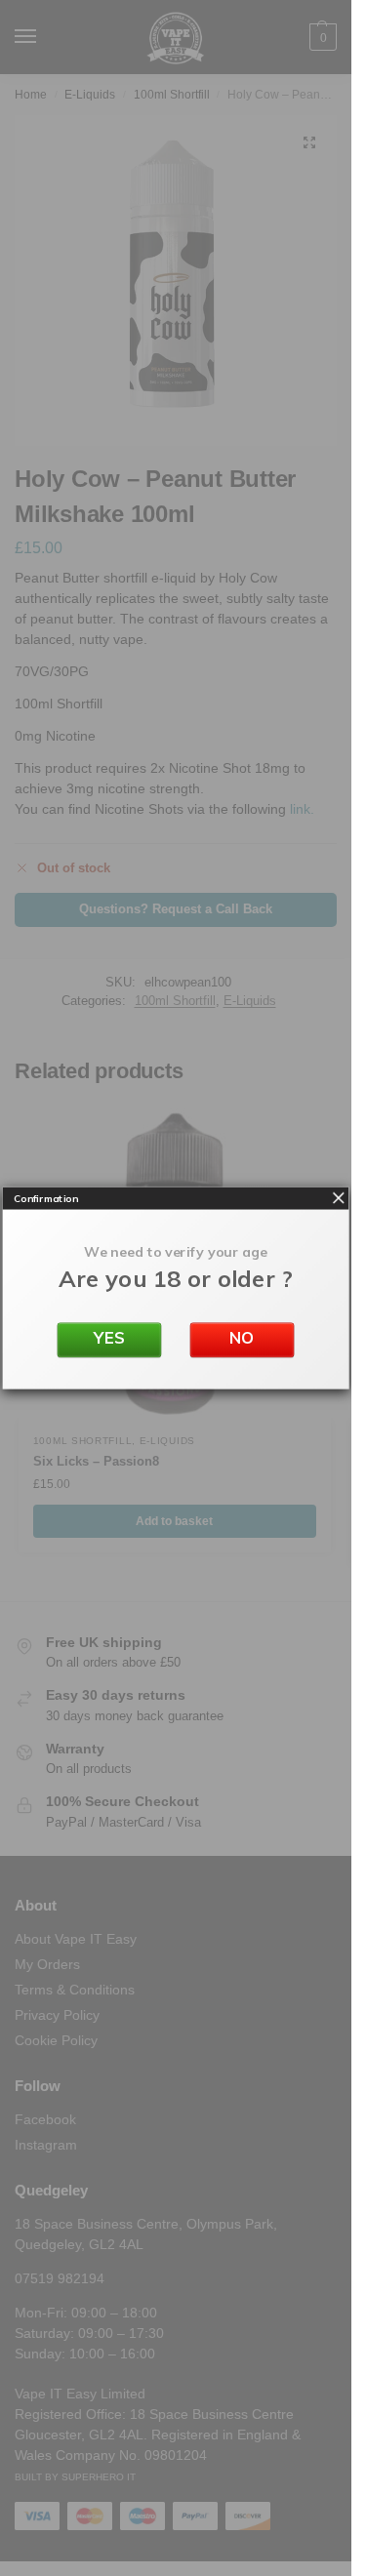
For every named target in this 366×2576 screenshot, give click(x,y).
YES (109, 1338)
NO (242, 1338)
